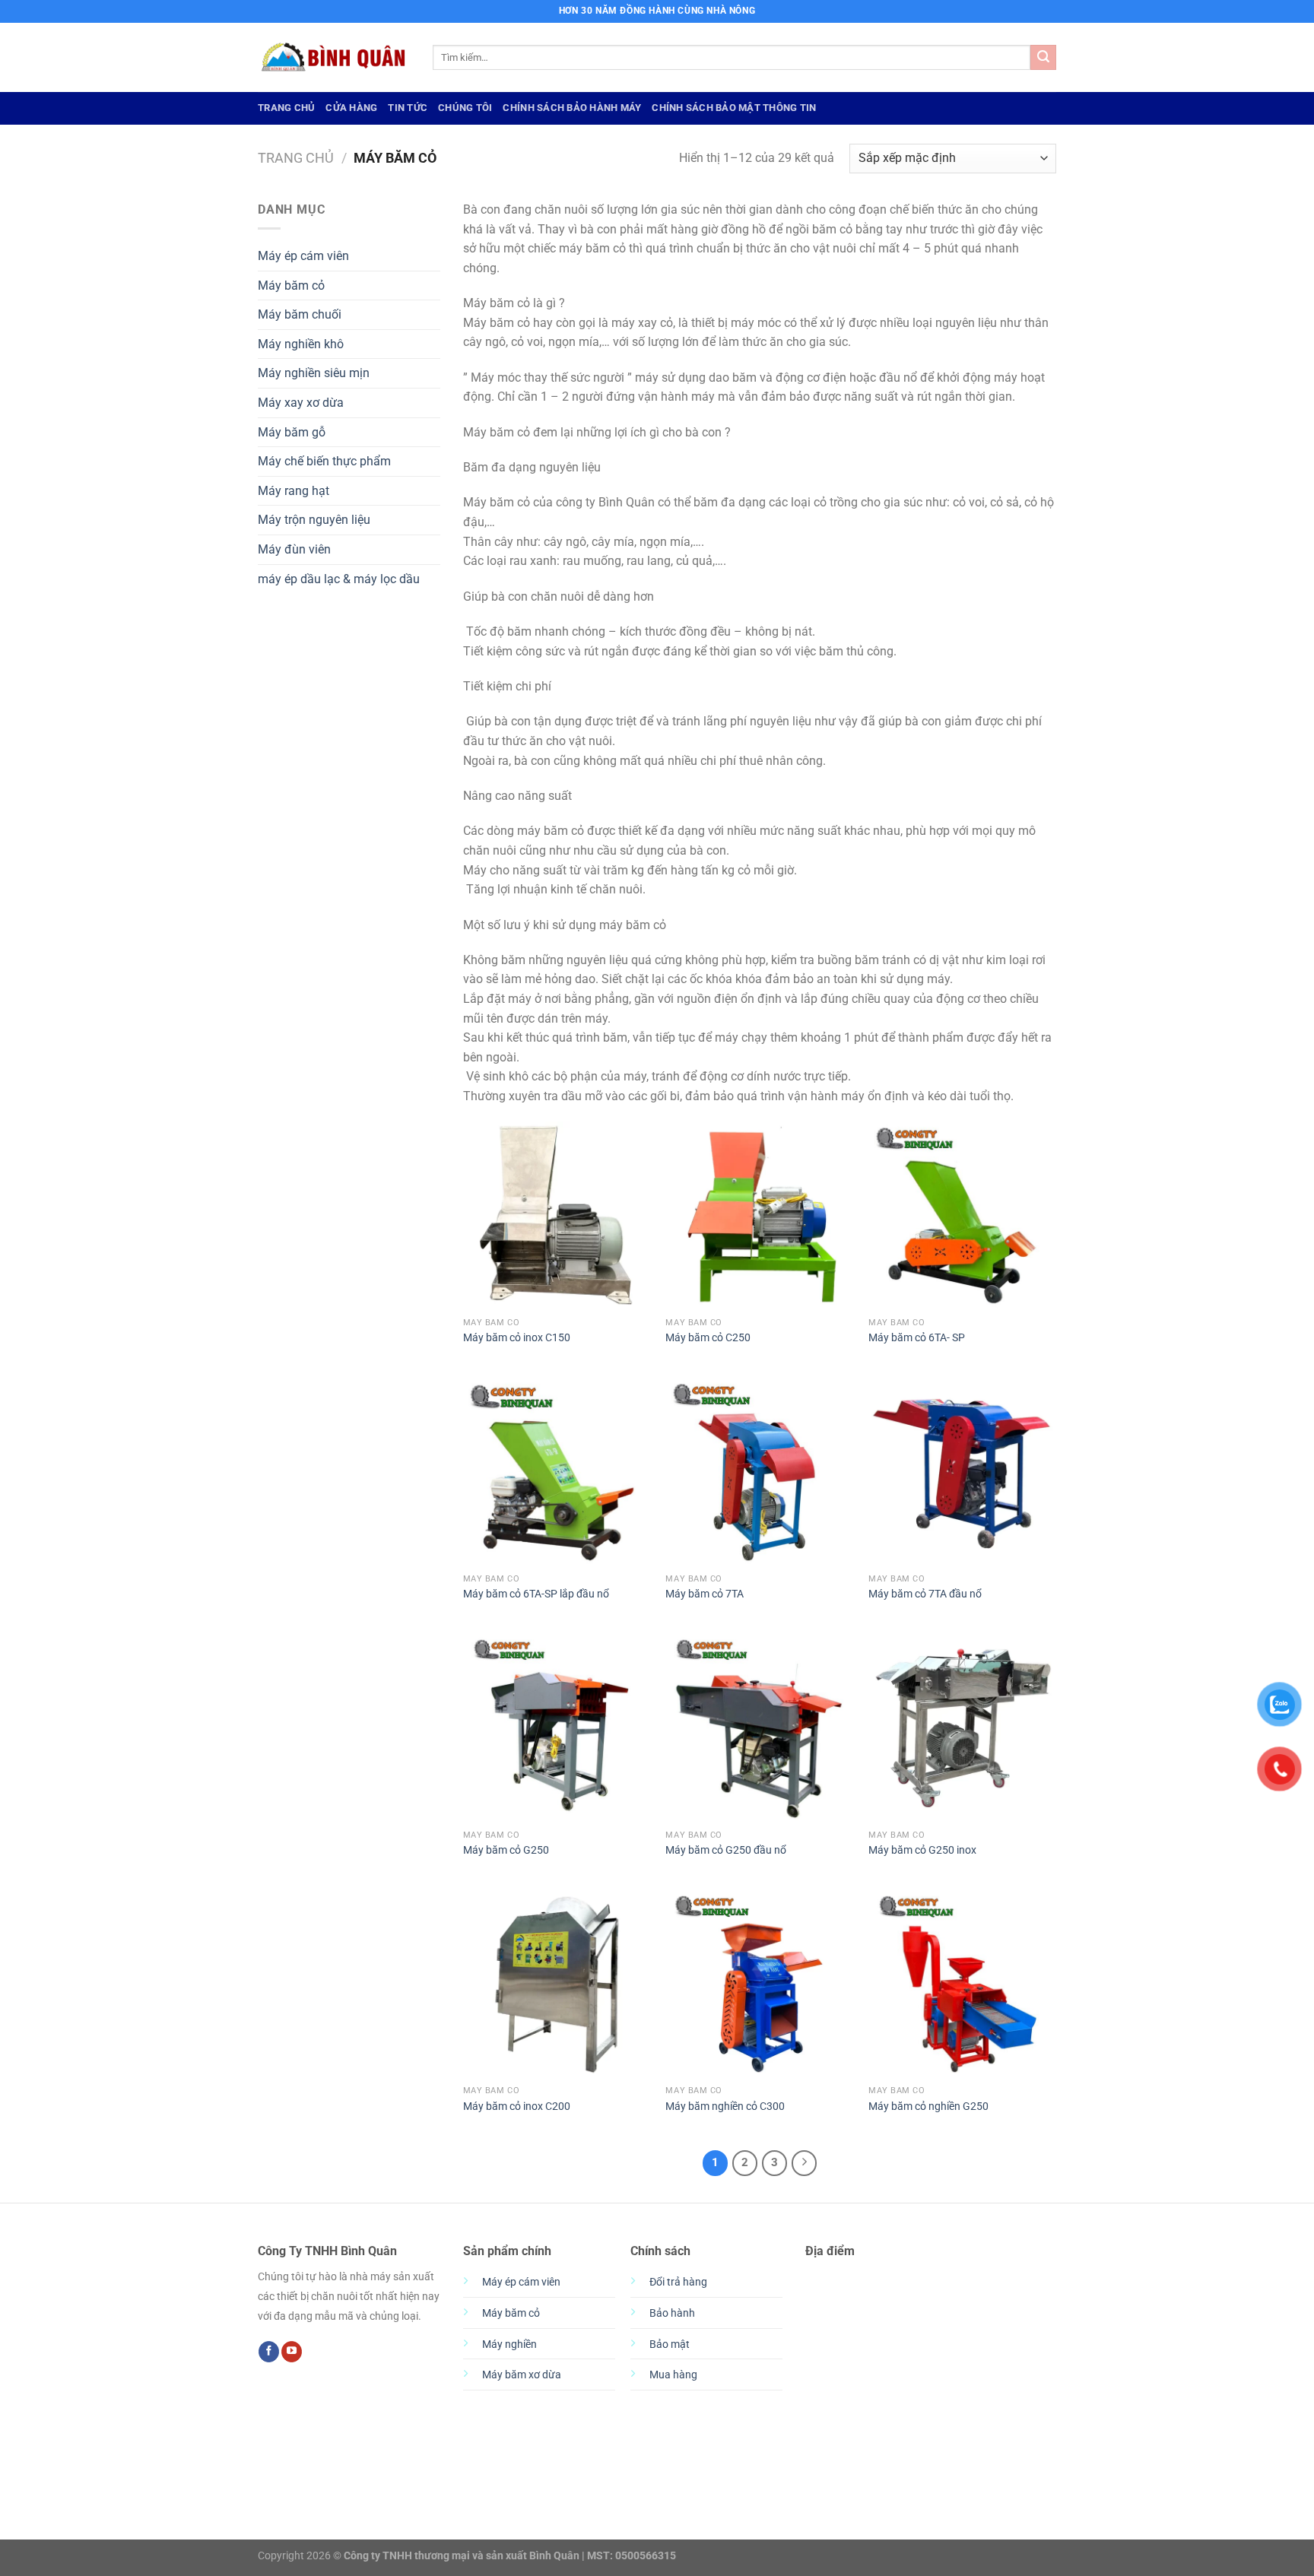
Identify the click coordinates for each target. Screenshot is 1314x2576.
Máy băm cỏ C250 (708, 1338)
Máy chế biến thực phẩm (324, 461)
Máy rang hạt (294, 491)
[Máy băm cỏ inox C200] (557, 1984)
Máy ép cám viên (303, 256)
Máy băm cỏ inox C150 (517, 1338)
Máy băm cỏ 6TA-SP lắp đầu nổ (536, 1594)
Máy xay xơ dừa (301, 403)
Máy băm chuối (300, 314)
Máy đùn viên (294, 549)
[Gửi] (1043, 58)
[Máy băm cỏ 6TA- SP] (962, 1215)
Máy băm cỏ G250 (506, 1850)
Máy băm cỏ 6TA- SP (917, 1338)
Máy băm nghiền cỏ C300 (725, 2106)
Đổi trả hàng (678, 2282)
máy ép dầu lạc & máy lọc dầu (339, 579)
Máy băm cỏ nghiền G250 (928, 2106)
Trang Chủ (286, 108)
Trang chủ (296, 158)
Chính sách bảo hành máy (572, 108)
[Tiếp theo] (805, 2163)
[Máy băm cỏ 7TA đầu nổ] (962, 1472)
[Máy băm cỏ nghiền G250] (962, 1984)
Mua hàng (673, 2375)
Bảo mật (670, 2344)
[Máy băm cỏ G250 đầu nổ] (759, 1728)
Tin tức (408, 108)
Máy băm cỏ (291, 286)
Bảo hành (672, 2313)
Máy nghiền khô (301, 344)
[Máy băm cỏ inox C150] (557, 1215)
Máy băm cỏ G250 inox (922, 1850)
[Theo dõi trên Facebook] (269, 2352)
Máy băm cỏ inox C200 (517, 2106)
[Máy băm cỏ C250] (759, 1215)
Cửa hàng (351, 108)
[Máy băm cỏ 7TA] (759, 1472)
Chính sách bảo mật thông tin (734, 108)
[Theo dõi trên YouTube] (292, 2352)
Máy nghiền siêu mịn (314, 373)
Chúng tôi (465, 108)
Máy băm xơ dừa (522, 2375)
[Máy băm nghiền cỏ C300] (759, 1984)
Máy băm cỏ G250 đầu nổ (726, 1850)
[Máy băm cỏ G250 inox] (962, 1728)
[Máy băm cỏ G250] (557, 1728)
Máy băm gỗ (292, 432)
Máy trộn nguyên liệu (314, 520)
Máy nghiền (509, 2344)
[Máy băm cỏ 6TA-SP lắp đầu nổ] (557, 1472)
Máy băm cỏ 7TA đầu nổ (925, 1594)
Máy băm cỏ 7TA (705, 1594)
